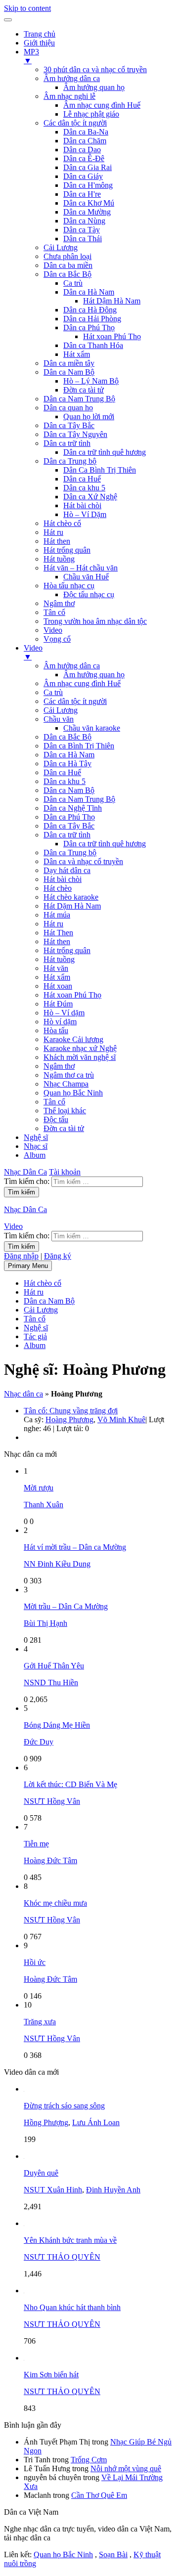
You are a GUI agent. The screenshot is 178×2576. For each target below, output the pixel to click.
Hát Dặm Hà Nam (72, 906)
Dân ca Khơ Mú (89, 203)
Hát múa (57, 915)
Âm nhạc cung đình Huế (102, 105)
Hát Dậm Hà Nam (112, 301)
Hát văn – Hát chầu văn (81, 568)
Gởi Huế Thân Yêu (54, 1666)
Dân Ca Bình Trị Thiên (100, 470)
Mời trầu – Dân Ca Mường (66, 1606)
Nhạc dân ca (23, 1394)
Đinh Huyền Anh (113, 2190)
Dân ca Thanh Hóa (93, 345)
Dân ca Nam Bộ (69, 372)
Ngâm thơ (59, 603)
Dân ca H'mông (88, 185)
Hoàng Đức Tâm (50, 1860)
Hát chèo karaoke (71, 897)
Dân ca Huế (82, 479)
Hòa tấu (56, 1030)
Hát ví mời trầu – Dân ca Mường (75, 1547)
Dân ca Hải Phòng (92, 319)
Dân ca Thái (83, 239)
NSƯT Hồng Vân (52, 1801)
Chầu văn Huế (86, 577)
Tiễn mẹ (36, 1844)
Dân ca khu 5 (84, 488)
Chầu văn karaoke (92, 728)
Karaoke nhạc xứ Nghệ (80, 1048)
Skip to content (27, 8)
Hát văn (56, 968)
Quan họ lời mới (89, 416)
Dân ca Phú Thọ (89, 327)
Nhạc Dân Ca (25, 1172)
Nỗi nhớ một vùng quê (126, 2468)
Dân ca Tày (82, 230)
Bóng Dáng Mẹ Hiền (57, 1725)
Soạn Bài (113, 2554)
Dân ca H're (82, 194)
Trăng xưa (40, 2022)
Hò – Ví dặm (64, 1013)
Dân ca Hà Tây (67, 764)
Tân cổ (54, 612)
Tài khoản (65, 1172)
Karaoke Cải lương (73, 1039)
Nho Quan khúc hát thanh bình (72, 2307)
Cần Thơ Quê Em (99, 2495)
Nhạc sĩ (36, 1146)
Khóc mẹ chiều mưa (55, 1903)
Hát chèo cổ (62, 523)
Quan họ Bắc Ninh (73, 1093)
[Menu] (8, 20)
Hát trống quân (67, 550)
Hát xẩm (77, 354)
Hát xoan (58, 986)
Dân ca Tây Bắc (69, 425)
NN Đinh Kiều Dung (57, 1564)
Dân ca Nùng (84, 221)
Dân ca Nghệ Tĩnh (73, 808)
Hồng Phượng (46, 2122)
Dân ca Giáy (83, 176)
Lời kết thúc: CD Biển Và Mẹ (70, 1784)
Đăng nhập (21, 1256)
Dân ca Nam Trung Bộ (79, 399)
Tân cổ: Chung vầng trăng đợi (71, 1411)
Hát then (57, 541)
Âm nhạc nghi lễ (69, 96)
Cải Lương (61, 247)
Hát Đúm (58, 1004)
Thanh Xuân (44, 1505)
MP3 (31, 56)
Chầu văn (59, 719)
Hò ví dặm (60, 1022)
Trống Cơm (89, 2460)
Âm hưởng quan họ (94, 87)
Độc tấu (56, 1119)
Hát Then (58, 933)
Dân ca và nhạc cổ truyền (83, 861)
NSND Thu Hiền (51, 1682)
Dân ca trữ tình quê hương (105, 452)
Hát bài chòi (82, 505)
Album (35, 1155)
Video (53, 630)
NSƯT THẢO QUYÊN (62, 2257)
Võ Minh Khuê (121, 1419)
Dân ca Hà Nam (89, 292)
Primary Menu (28, 1266)
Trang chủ (40, 34)
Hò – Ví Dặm (85, 514)
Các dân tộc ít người (75, 123)
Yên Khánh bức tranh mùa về (70, 2240)
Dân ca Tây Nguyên (75, 434)
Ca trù (73, 283)
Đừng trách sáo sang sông (64, 2106)
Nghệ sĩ (36, 1137)
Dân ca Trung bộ (70, 461)
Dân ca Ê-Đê (84, 158)
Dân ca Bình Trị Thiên (79, 746)
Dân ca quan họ (68, 408)
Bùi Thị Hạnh (45, 1623)
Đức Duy (39, 1742)
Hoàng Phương (69, 1419)
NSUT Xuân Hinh (53, 2190)
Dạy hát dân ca (67, 870)
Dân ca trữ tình (67, 443)
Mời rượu (39, 1488)
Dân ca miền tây (69, 363)
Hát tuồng (59, 559)
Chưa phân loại (67, 256)
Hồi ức (35, 1962)
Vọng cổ (57, 639)
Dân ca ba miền (68, 265)
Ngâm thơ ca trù (69, 1075)
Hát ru (53, 532)
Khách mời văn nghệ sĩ (80, 1057)
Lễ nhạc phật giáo (91, 114)
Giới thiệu (39, 43)
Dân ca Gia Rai (88, 167)
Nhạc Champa (66, 1084)
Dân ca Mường (87, 212)
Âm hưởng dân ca (72, 78)
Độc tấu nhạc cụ (89, 594)
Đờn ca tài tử (84, 390)
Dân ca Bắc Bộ (67, 274)
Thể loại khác (65, 1111)
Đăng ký (58, 1256)
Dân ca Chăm (85, 141)
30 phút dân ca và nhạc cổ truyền (95, 69)
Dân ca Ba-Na (86, 132)
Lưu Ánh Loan (96, 2122)
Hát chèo (58, 888)
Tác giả (35, 1336)
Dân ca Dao (82, 150)
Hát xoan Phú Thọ (112, 336)
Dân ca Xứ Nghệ (90, 497)
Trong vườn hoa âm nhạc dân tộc (95, 621)
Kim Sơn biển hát (51, 2375)
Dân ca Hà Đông (90, 310)
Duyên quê (41, 2173)
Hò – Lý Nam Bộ (91, 381)
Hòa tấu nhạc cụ (69, 586)
